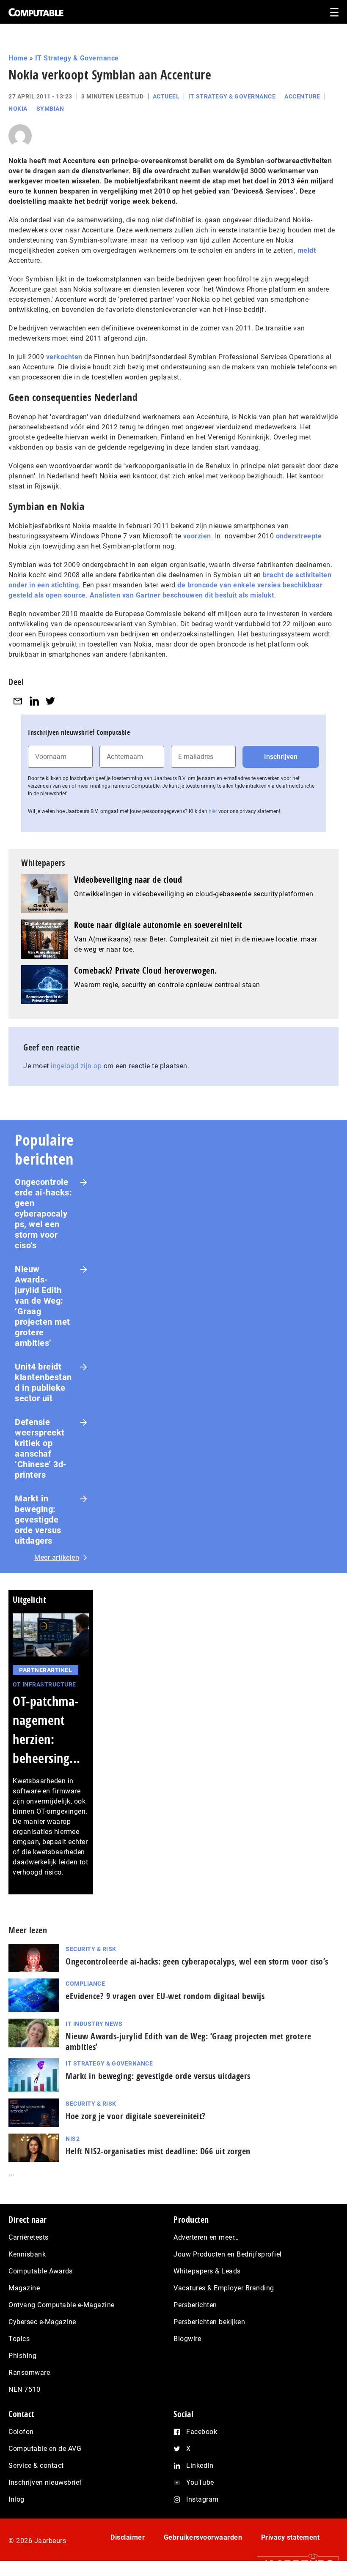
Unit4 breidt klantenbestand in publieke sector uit (43, 1382)
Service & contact (36, 2465)
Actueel (166, 96)
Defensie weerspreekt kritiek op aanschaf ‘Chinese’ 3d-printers (41, 1448)
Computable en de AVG (45, 2449)
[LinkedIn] (34, 701)
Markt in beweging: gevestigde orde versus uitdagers (38, 1520)
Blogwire (187, 2339)
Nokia (18, 109)
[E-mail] (18, 701)
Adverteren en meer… (206, 2237)
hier (213, 811)
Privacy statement (291, 2537)
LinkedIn (200, 2465)
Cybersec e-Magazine (42, 2322)
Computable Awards (41, 2271)
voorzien (197, 536)
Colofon (21, 2432)
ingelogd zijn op (76, 1066)
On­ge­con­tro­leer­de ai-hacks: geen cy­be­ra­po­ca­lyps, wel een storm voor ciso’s (197, 1961)
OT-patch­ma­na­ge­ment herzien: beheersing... (47, 1730)
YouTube (200, 2482)
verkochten (64, 357)
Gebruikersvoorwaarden (203, 2537)
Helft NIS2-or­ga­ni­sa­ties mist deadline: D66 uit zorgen (158, 2151)
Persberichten (195, 2305)
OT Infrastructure (44, 1684)
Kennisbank (27, 2254)
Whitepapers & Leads (207, 2271)
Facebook (202, 2432)
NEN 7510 (24, 2389)
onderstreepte (299, 536)
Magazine (24, 2288)
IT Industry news (94, 2024)
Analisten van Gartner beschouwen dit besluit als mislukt (182, 595)
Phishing (22, 2356)
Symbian (50, 109)
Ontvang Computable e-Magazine (62, 2305)
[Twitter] (50, 701)
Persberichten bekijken (209, 2322)
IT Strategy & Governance (77, 58)
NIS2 (73, 2139)
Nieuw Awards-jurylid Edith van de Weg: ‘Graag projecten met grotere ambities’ (43, 1306)
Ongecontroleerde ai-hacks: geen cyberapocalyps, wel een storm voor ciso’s (43, 1214)
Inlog (17, 2499)
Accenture (302, 96)
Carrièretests (29, 2237)
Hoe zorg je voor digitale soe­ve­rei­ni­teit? (136, 2116)
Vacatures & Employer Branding (224, 2288)
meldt (307, 250)
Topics (19, 2339)
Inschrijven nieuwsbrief (45, 2482)
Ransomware (29, 2373)
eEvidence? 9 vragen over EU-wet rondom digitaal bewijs (165, 1996)
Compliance (85, 1984)
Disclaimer (128, 2537)
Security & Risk (91, 1949)
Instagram (202, 2499)
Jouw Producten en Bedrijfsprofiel (228, 2254)
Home (18, 58)
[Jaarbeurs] (293, 2564)
